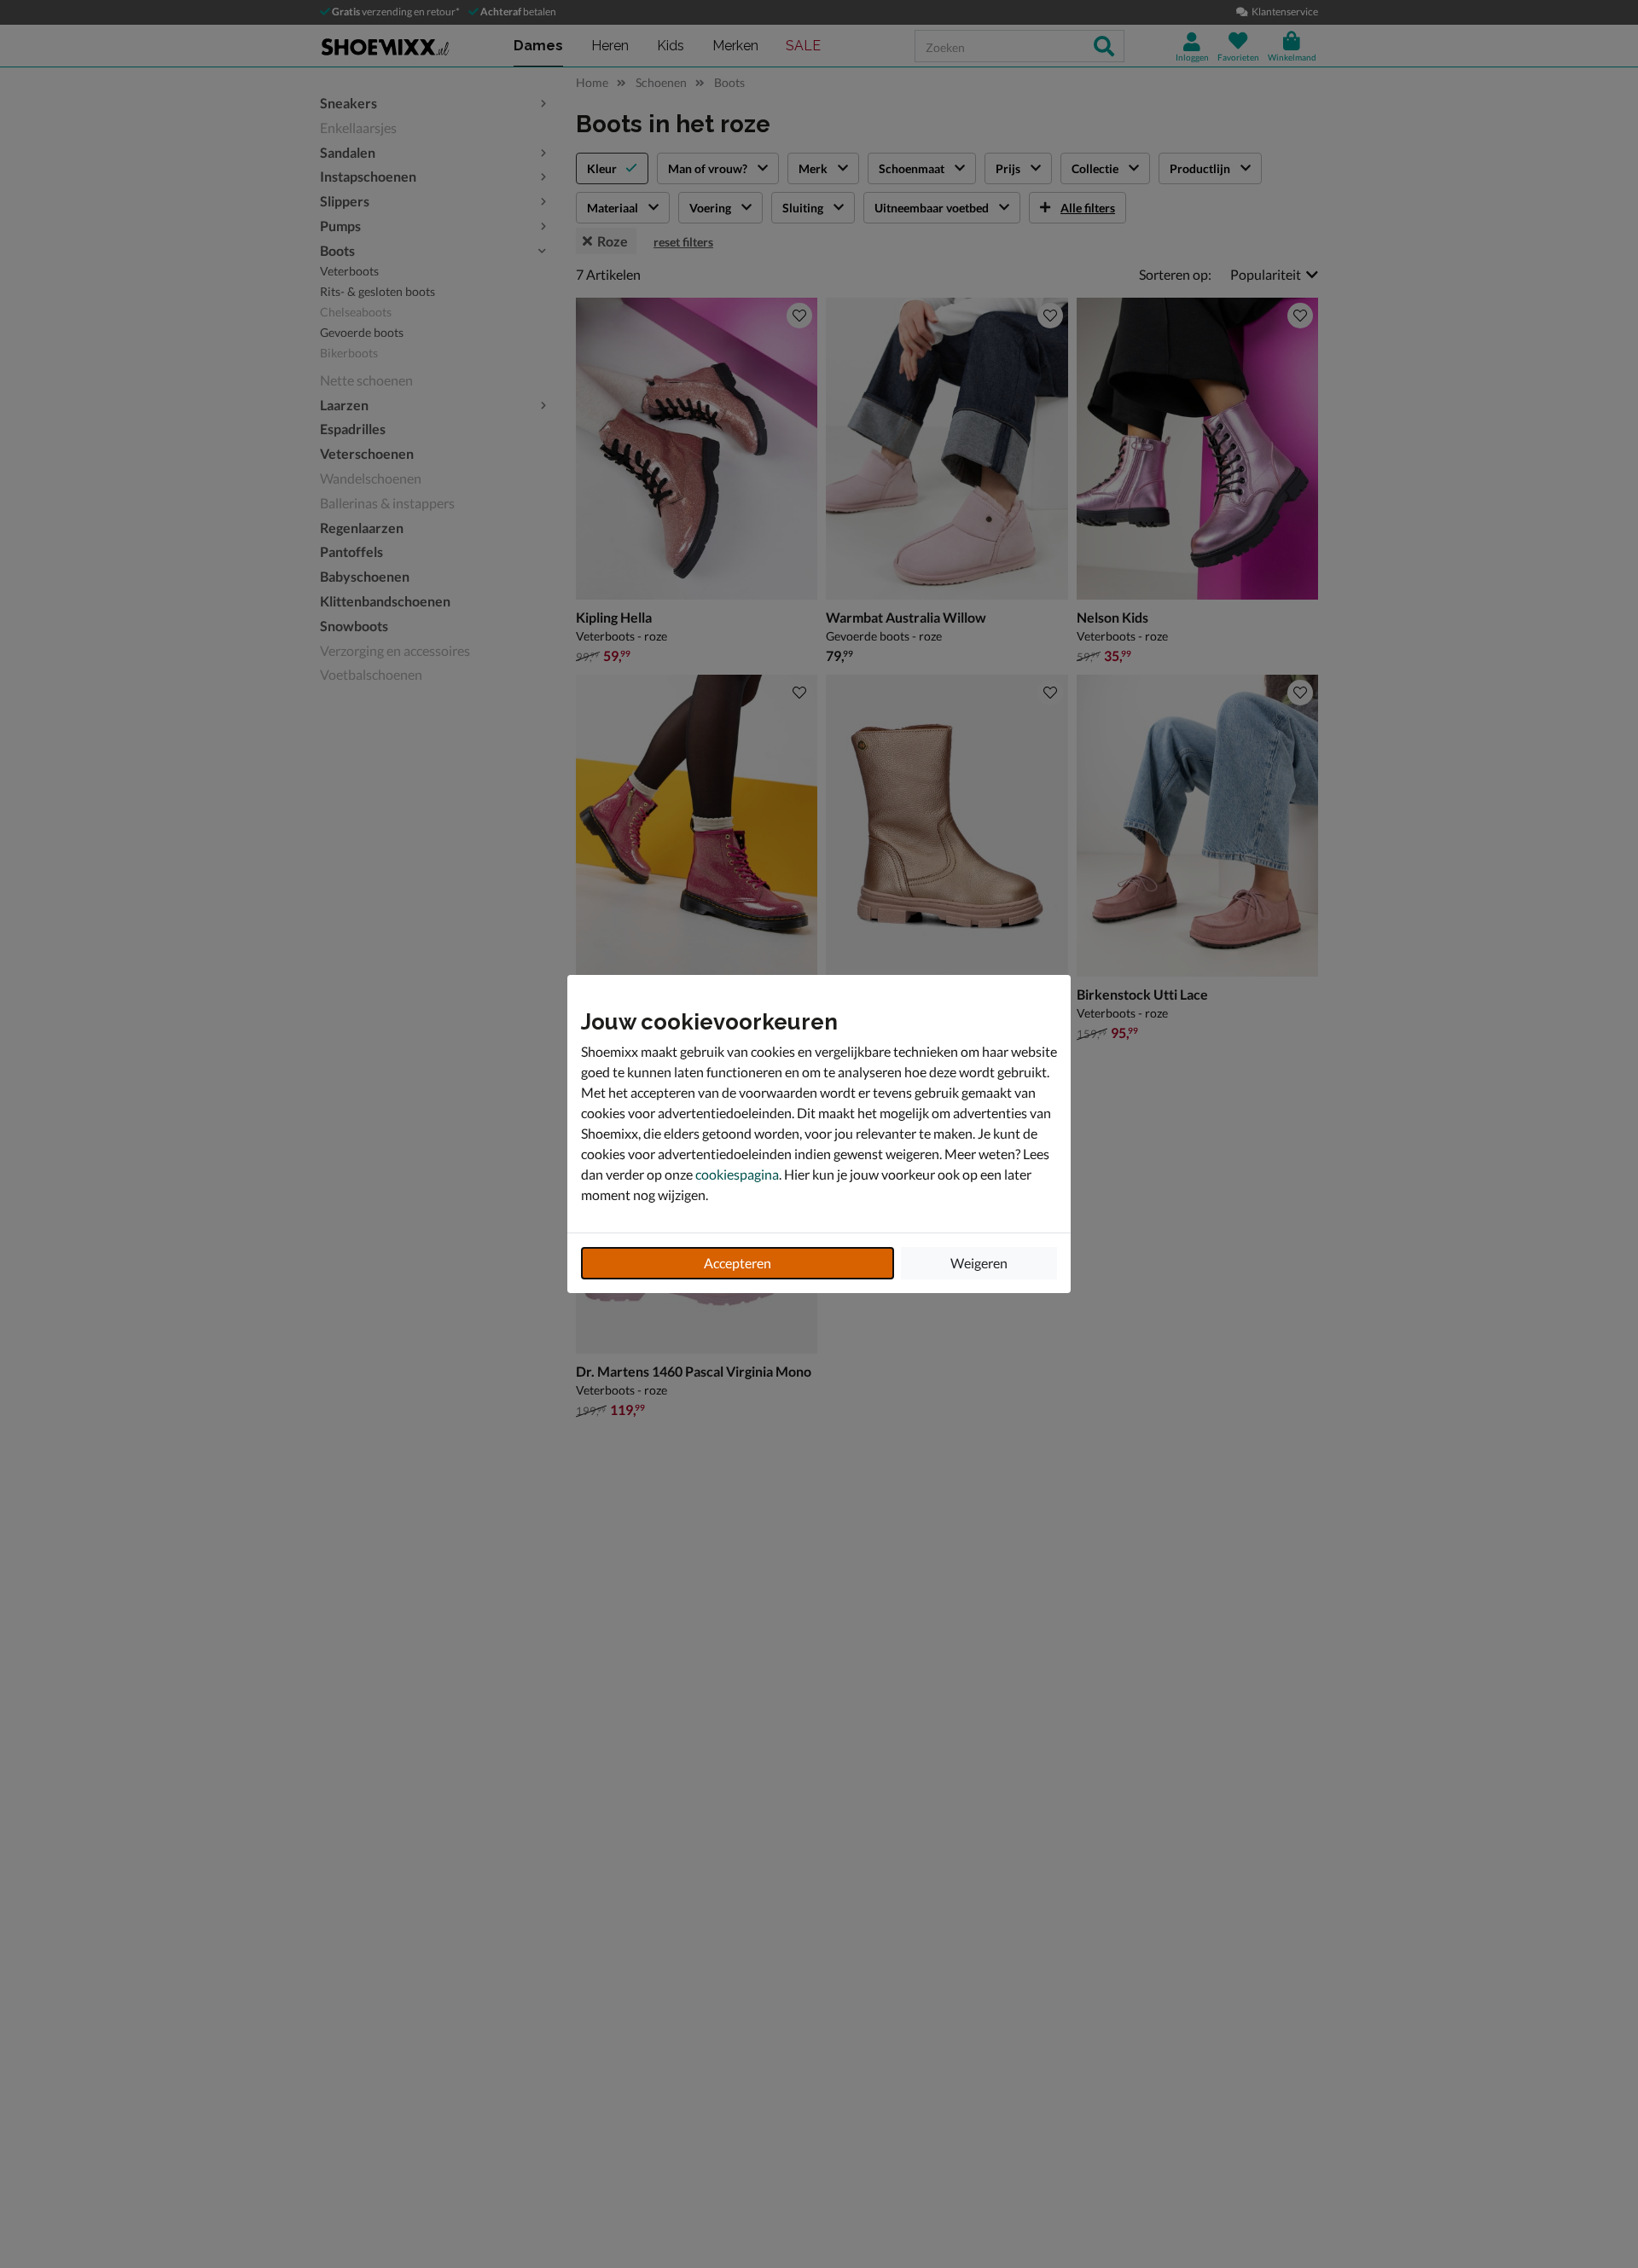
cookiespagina (737, 1174)
